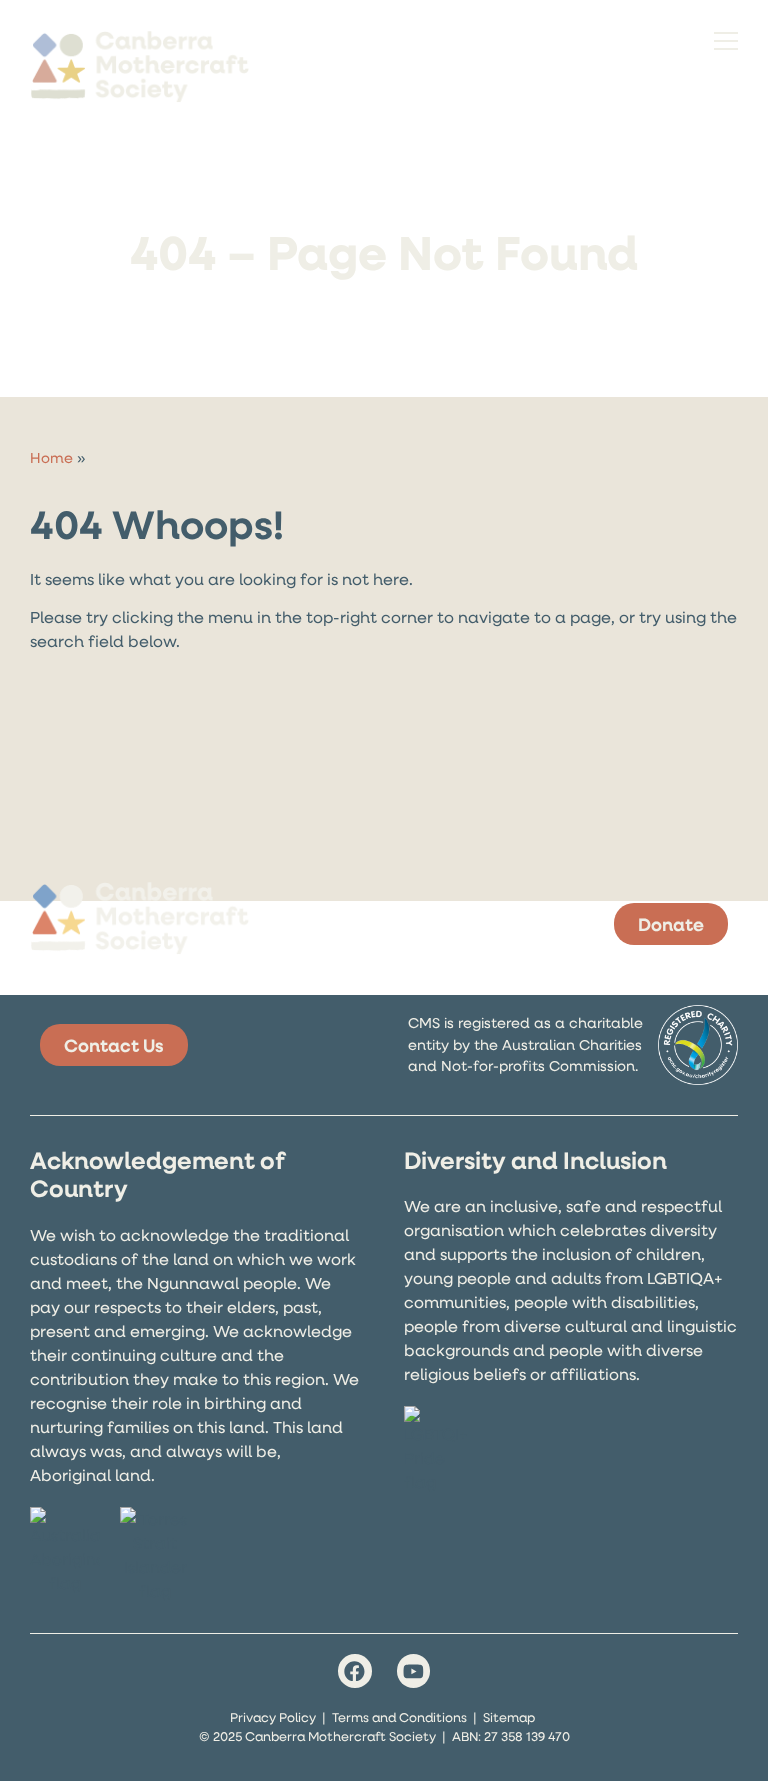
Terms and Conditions (399, 1717)
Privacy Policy (273, 1717)
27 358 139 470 (527, 1736)
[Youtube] (414, 1671)
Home (51, 457)
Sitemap (509, 1717)
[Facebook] (355, 1671)
